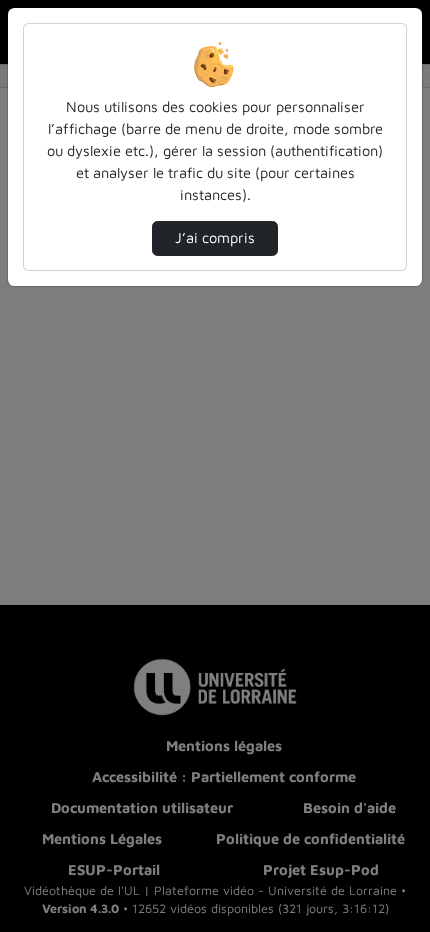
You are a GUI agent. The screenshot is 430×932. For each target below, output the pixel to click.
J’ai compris (215, 237)
